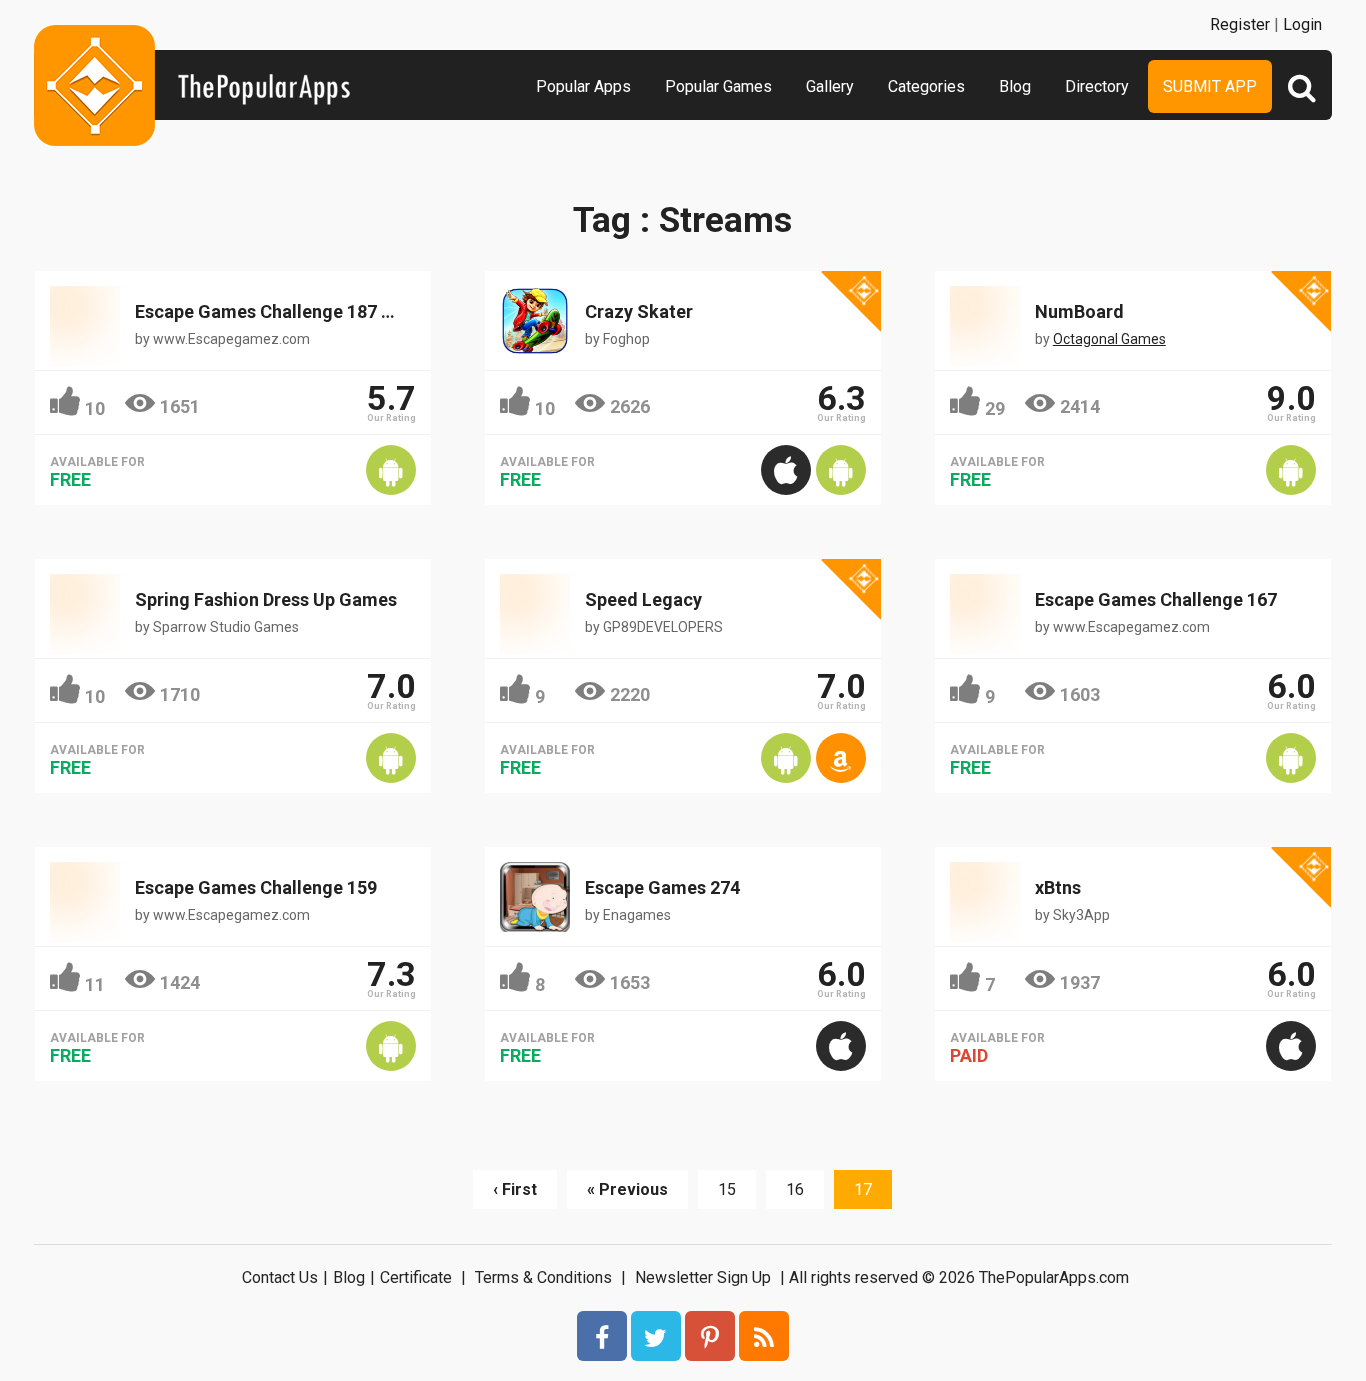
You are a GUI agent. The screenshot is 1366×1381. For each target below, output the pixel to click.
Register (1240, 24)
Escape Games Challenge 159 (256, 887)
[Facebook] (602, 1336)
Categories (926, 86)
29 (995, 408)
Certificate (416, 1277)
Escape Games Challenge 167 (1156, 599)
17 (863, 1189)
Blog (1015, 86)
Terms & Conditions (543, 1277)
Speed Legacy (643, 599)
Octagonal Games (1109, 339)
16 (795, 1189)
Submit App (1210, 86)
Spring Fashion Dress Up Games (266, 599)
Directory (1097, 86)
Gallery (830, 86)
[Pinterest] (710, 1336)
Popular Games (718, 86)
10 (95, 408)
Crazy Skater (639, 311)
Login (1302, 24)
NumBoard (1079, 311)
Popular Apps (583, 86)
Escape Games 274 (662, 887)
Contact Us (280, 1277)
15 (727, 1189)
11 (95, 984)
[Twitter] (656, 1336)
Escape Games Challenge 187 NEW (277, 311)
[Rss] (764, 1336)
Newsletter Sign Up (703, 1277)
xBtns (1058, 887)
